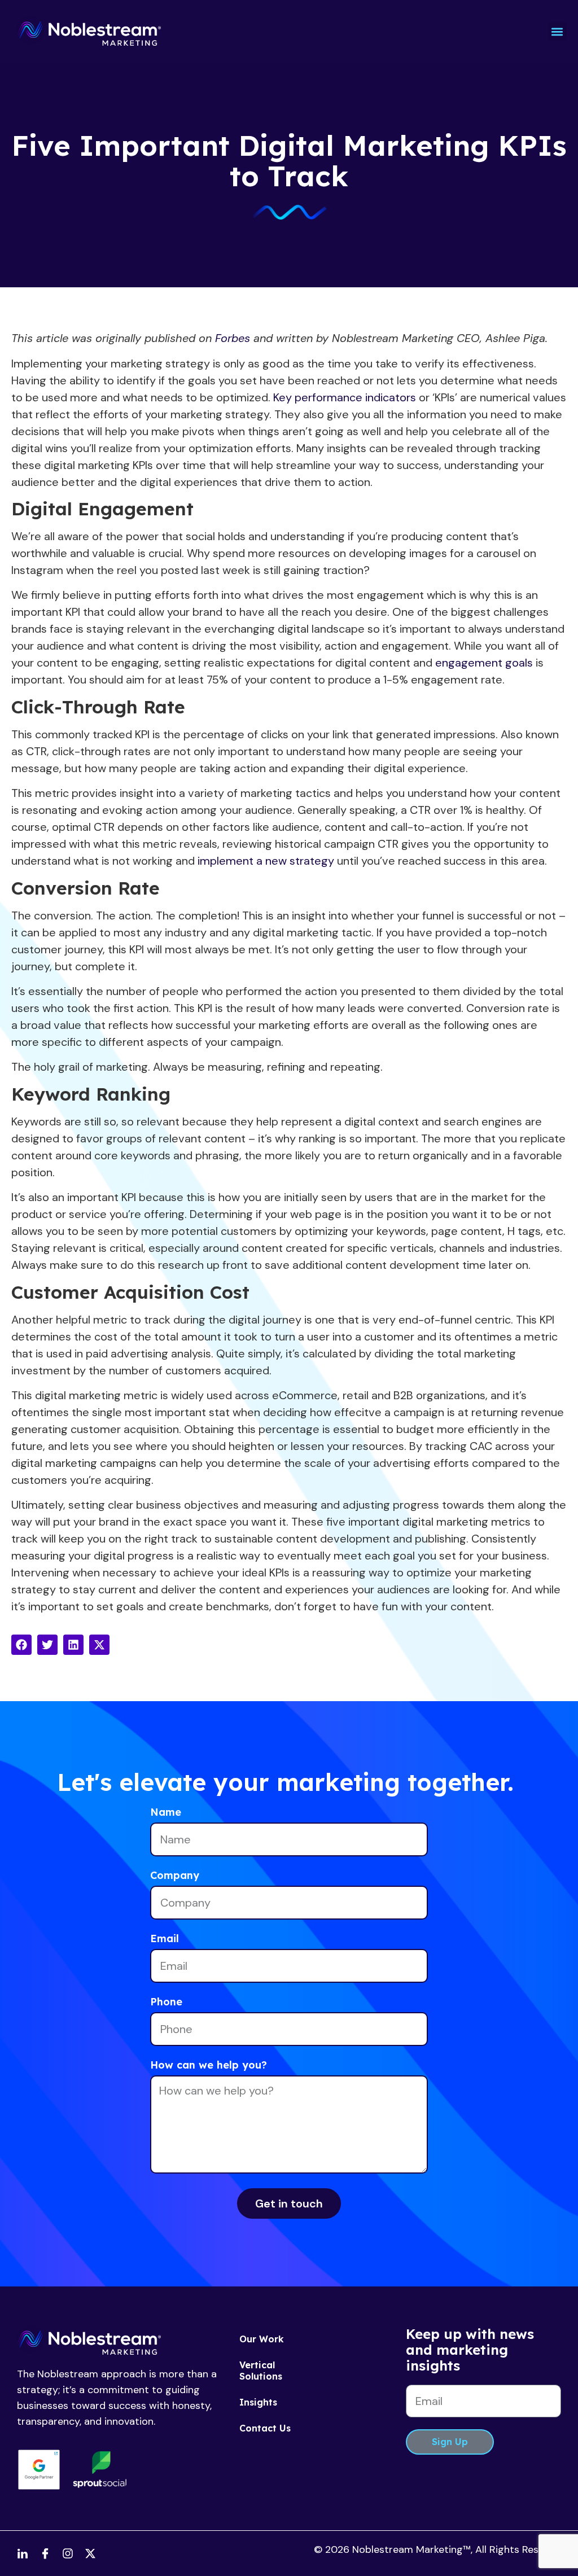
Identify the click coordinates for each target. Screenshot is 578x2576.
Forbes (233, 338)
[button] (557, 31)
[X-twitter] (90, 2553)
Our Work (262, 2339)
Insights (258, 2402)
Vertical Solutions (261, 2371)
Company (175, 1876)
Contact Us (265, 2428)
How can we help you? (209, 2066)
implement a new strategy (266, 861)
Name (166, 1813)
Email (165, 1939)
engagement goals (484, 663)
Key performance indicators (345, 397)
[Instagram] (68, 2553)
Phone (166, 2003)
